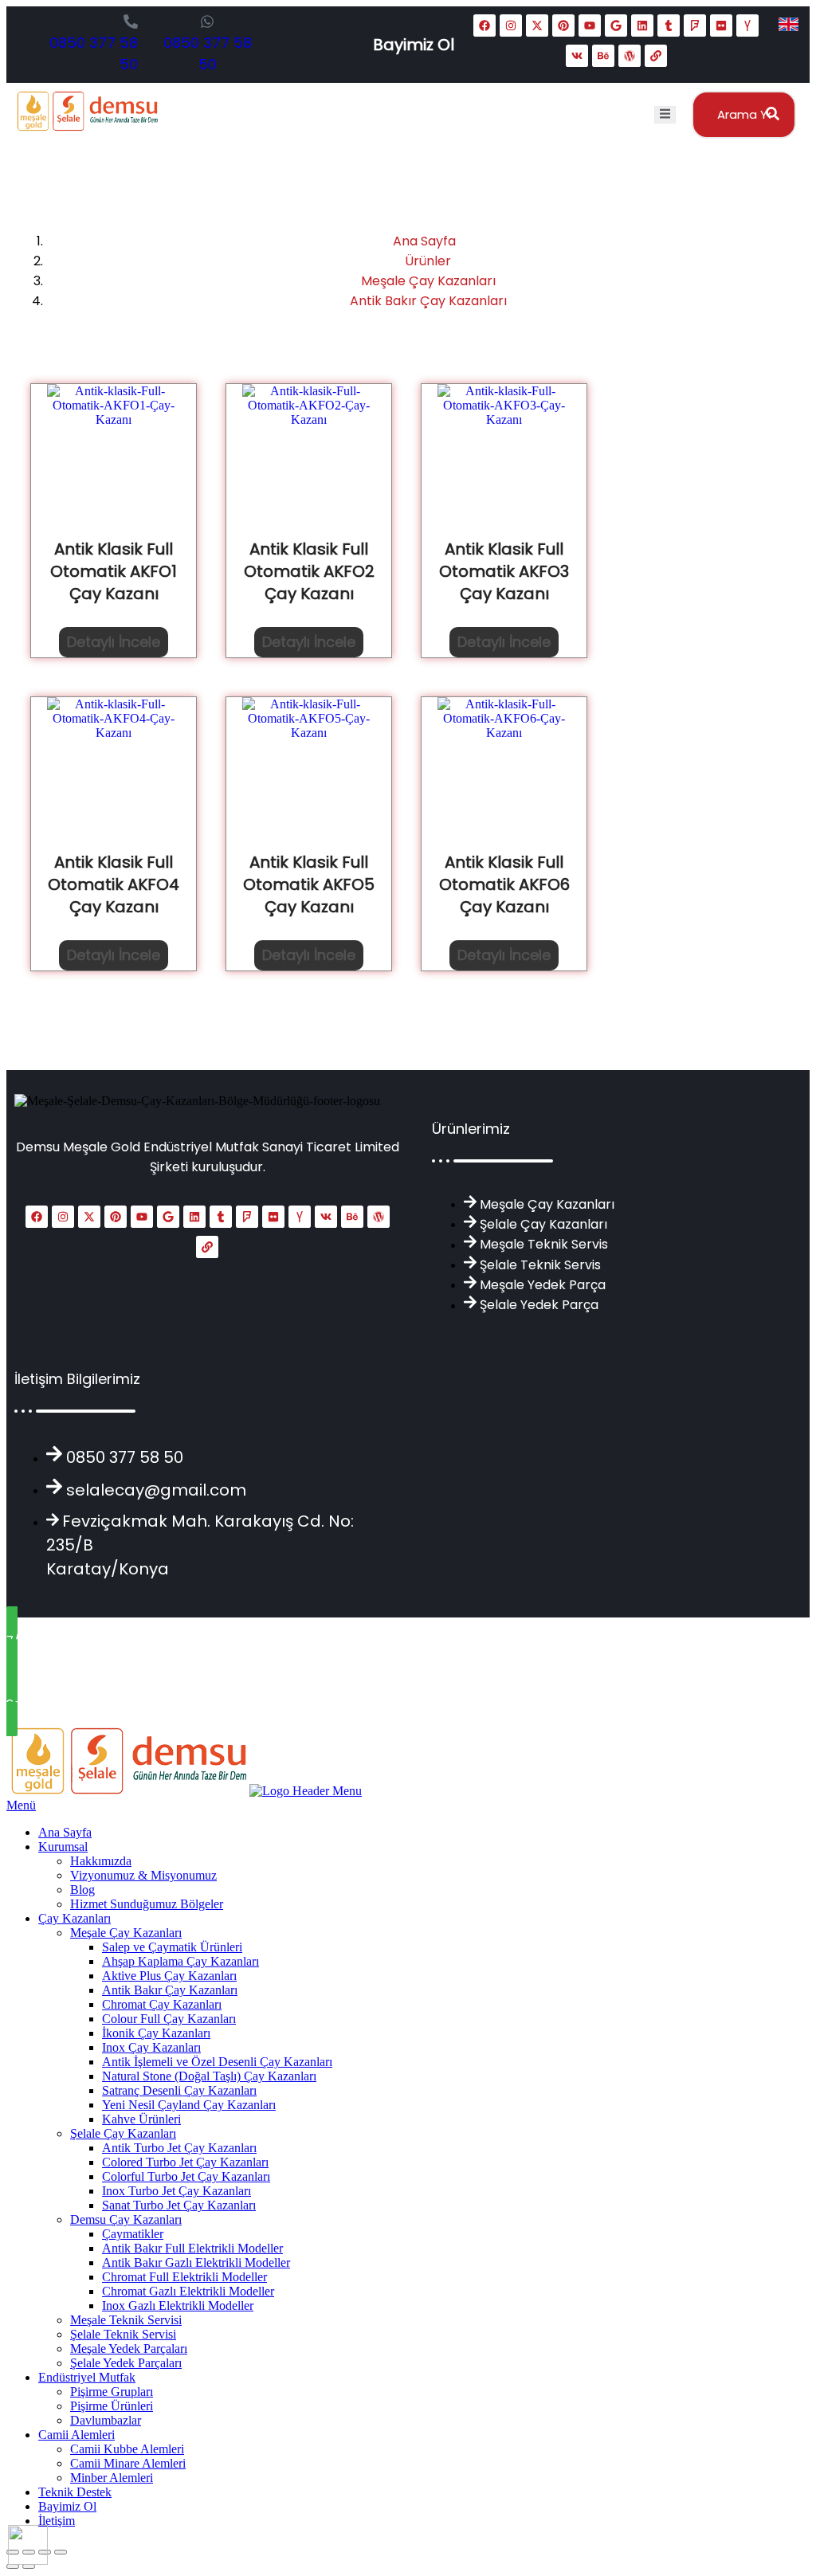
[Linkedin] (642, 25)
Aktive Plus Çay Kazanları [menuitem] (169, 1976)
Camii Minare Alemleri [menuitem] (128, 2463)
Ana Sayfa (424, 241)
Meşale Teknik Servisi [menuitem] (126, 2320)
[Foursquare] (695, 25)
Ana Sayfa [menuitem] (65, 1832)
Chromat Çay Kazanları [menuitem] (162, 2004)
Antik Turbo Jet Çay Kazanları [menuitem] (179, 2148)
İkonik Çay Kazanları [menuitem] (156, 2033)
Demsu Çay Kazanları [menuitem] (126, 2219)
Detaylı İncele (114, 642)
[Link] (656, 56)
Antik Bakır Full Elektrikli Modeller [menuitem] (192, 2248)
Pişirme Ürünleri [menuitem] (112, 2406)
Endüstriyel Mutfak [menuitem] (87, 2377)
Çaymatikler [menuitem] (133, 2234)
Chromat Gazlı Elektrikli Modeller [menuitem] (188, 2291)
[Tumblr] (669, 25)
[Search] (768, 115)
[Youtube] (590, 25)
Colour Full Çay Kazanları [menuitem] (169, 2019)
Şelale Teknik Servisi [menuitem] (123, 2334)
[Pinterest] (563, 25)
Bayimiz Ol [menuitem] (67, 2506)
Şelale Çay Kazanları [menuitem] (123, 2133)
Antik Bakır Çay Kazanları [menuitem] (170, 1990)
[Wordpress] (630, 56)
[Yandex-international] (747, 25)
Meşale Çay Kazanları (428, 281)
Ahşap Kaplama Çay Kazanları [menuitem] (180, 1961)
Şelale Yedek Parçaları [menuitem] (126, 2363)
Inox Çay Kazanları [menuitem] (151, 2047)
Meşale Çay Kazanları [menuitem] (126, 1933)
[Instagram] (511, 25)
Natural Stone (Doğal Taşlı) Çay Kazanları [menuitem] (209, 2076)
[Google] (616, 25)
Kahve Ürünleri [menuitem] (141, 2119)
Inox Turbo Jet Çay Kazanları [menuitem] (177, 2191)
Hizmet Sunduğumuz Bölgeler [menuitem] (147, 1904)
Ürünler (428, 261)
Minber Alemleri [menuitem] (112, 2478)
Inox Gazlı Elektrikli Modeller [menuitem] (178, 2305)
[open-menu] (665, 115)
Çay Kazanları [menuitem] (75, 1918)
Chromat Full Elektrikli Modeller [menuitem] (184, 2277)
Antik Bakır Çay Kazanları (428, 301)
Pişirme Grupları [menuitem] (112, 2392)
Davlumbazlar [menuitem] (106, 2420)
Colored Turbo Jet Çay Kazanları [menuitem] (185, 2162)
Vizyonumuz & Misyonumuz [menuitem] (143, 1875)
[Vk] (577, 56)
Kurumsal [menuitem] (63, 1847)
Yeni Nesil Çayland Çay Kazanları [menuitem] (189, 2105)
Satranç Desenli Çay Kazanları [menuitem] (179, 2090)
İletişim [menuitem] (57, 2521)
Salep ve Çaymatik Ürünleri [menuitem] (172, 1947)
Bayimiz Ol (414, 45)
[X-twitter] (537, 25)
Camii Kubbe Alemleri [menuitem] (127, 2449)
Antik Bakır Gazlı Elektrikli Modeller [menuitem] (196, 2262)
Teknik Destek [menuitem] (75, 2492)
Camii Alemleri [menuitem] (76, 2435)
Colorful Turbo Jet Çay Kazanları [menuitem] (186, 2176)
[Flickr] (721, 25)
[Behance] (603, 56)
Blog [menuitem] (82, 1890)
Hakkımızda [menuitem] (101, 1861)
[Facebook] (484, 25)
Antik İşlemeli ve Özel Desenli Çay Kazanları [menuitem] (217, 2062)
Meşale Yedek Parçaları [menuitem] (129, 2349)
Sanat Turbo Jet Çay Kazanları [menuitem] (179, 2205)
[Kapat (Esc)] (61, 2552)
